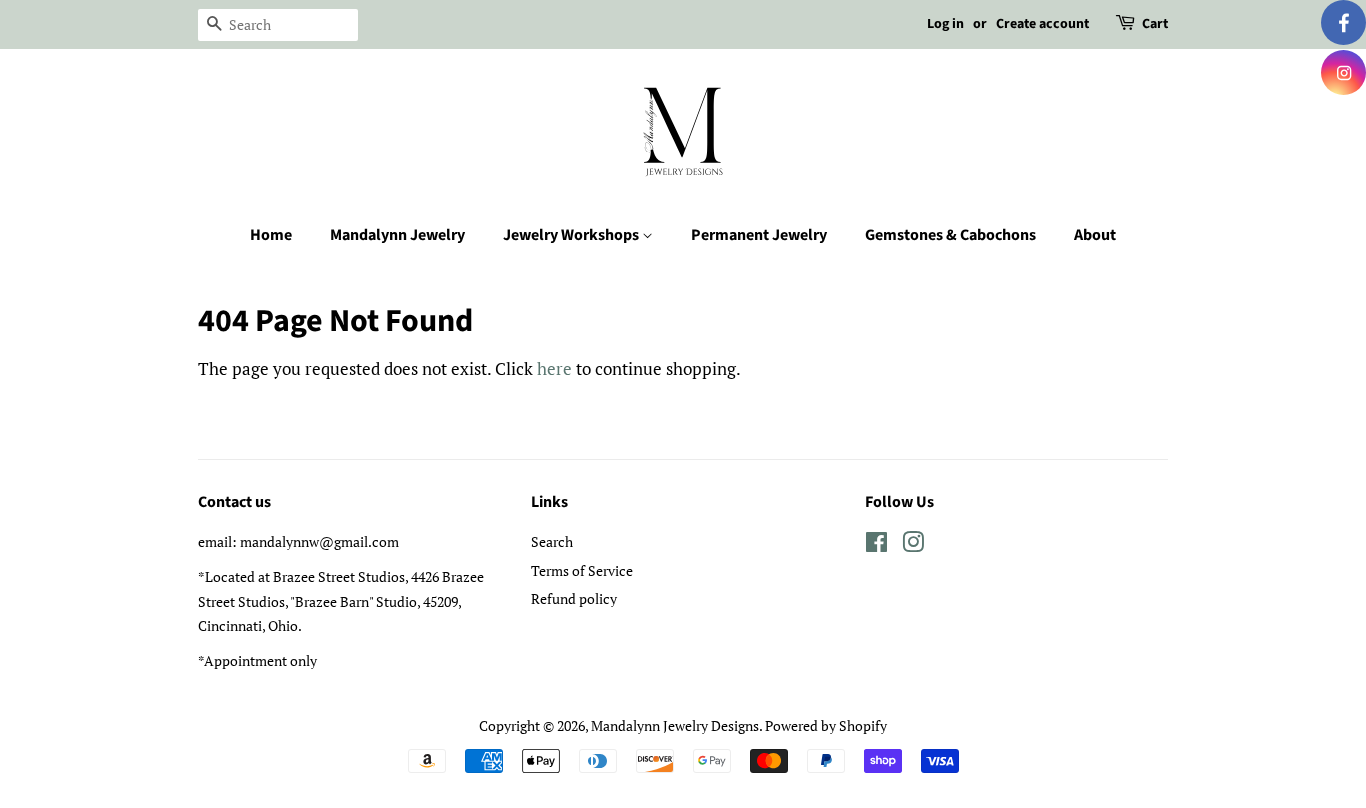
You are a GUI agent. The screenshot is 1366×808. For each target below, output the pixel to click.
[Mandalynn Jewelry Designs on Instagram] (913, 545)
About (1095, 235)
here (554, 368)
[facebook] (1343, 22)
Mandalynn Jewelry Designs (675, 725)
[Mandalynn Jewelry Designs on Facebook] (876, 545)
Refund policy (574, 598)
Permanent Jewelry (759, 235)
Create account (1042, 24)
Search (552, 541)
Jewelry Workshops (572, 235)
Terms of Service (582, 570)
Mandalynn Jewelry (397, 235)
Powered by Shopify (826, 725)
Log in (945, 24)
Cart (1155, 24)
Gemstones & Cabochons (950, 235)
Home (271, 235)
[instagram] (1343, 72)
